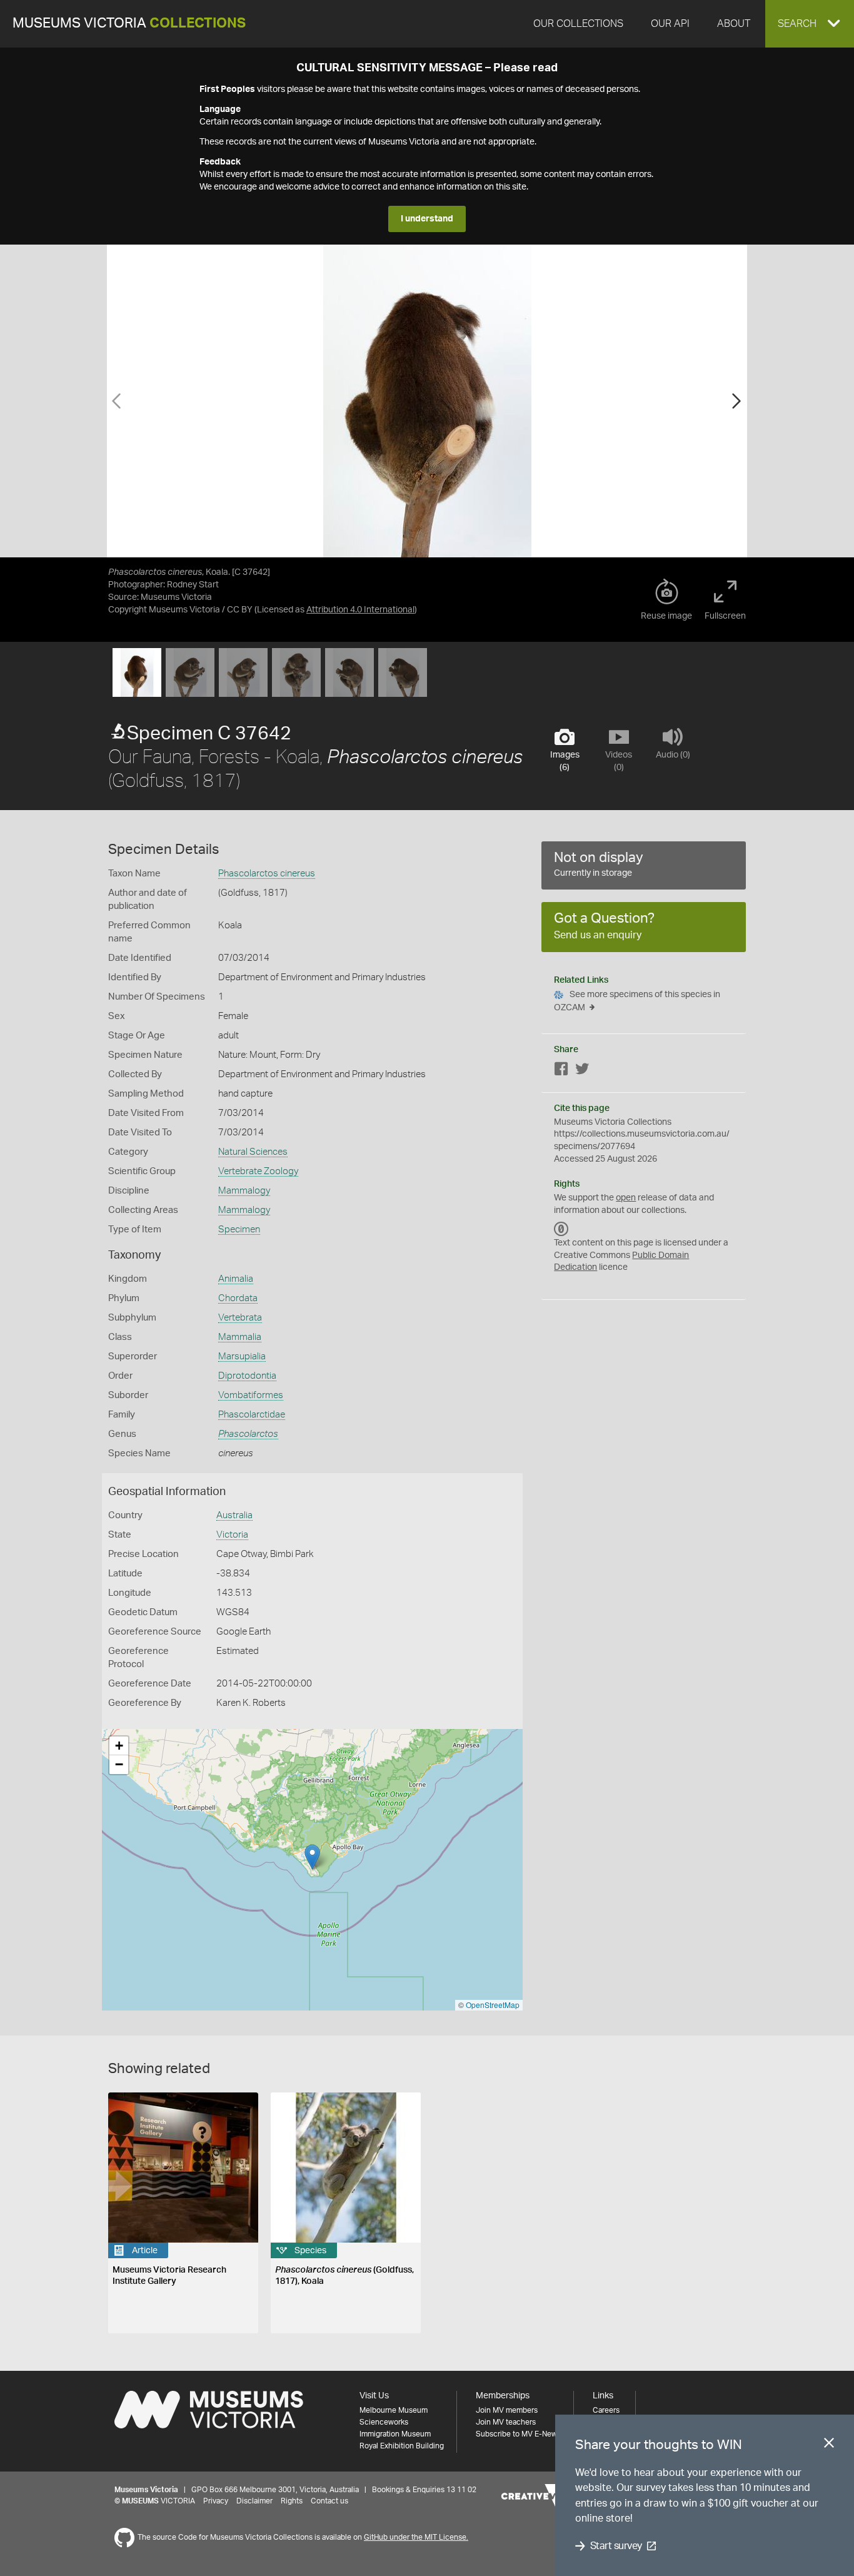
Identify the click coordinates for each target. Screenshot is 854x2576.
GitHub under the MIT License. (416, 2537)
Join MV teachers (506, 2422)
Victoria (232, 1535)
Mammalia (240, 1337)
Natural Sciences (253, 1152)
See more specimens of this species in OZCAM (637, 1001)
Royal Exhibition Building (402, 2446)
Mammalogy (244, 1191)
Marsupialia (242, 1356)
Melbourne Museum (394, 2410)
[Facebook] (561, 1071)
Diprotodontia (247, 1376)
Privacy (216, 2501)
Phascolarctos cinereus (267, 874)
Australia (234, 1515)
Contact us (329, 2501)
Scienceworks (384, 2422)
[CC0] (561, 1229)
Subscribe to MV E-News (518, 2434)
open (626, 1198)
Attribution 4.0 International (360, 610)
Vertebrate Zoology (258, 1171)
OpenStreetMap (493, 2005)
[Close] (829, 2445)
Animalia (236, 1279)
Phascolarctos (248, 1434)
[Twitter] (582, 1071)
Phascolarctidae (252, 1415)
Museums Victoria (129, 23)
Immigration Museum (395, 2434)
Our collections (578, 24)
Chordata (238, 1298)
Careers (606, 2410)
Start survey (616, 2546)
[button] (810, 24)
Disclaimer (254, 2501)
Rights (292, 2501)
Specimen (239, 1230)
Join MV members (507, 2410)
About (734, 24)
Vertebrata (240, 1318)
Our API (670, 24)
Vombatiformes (251, 1395)
